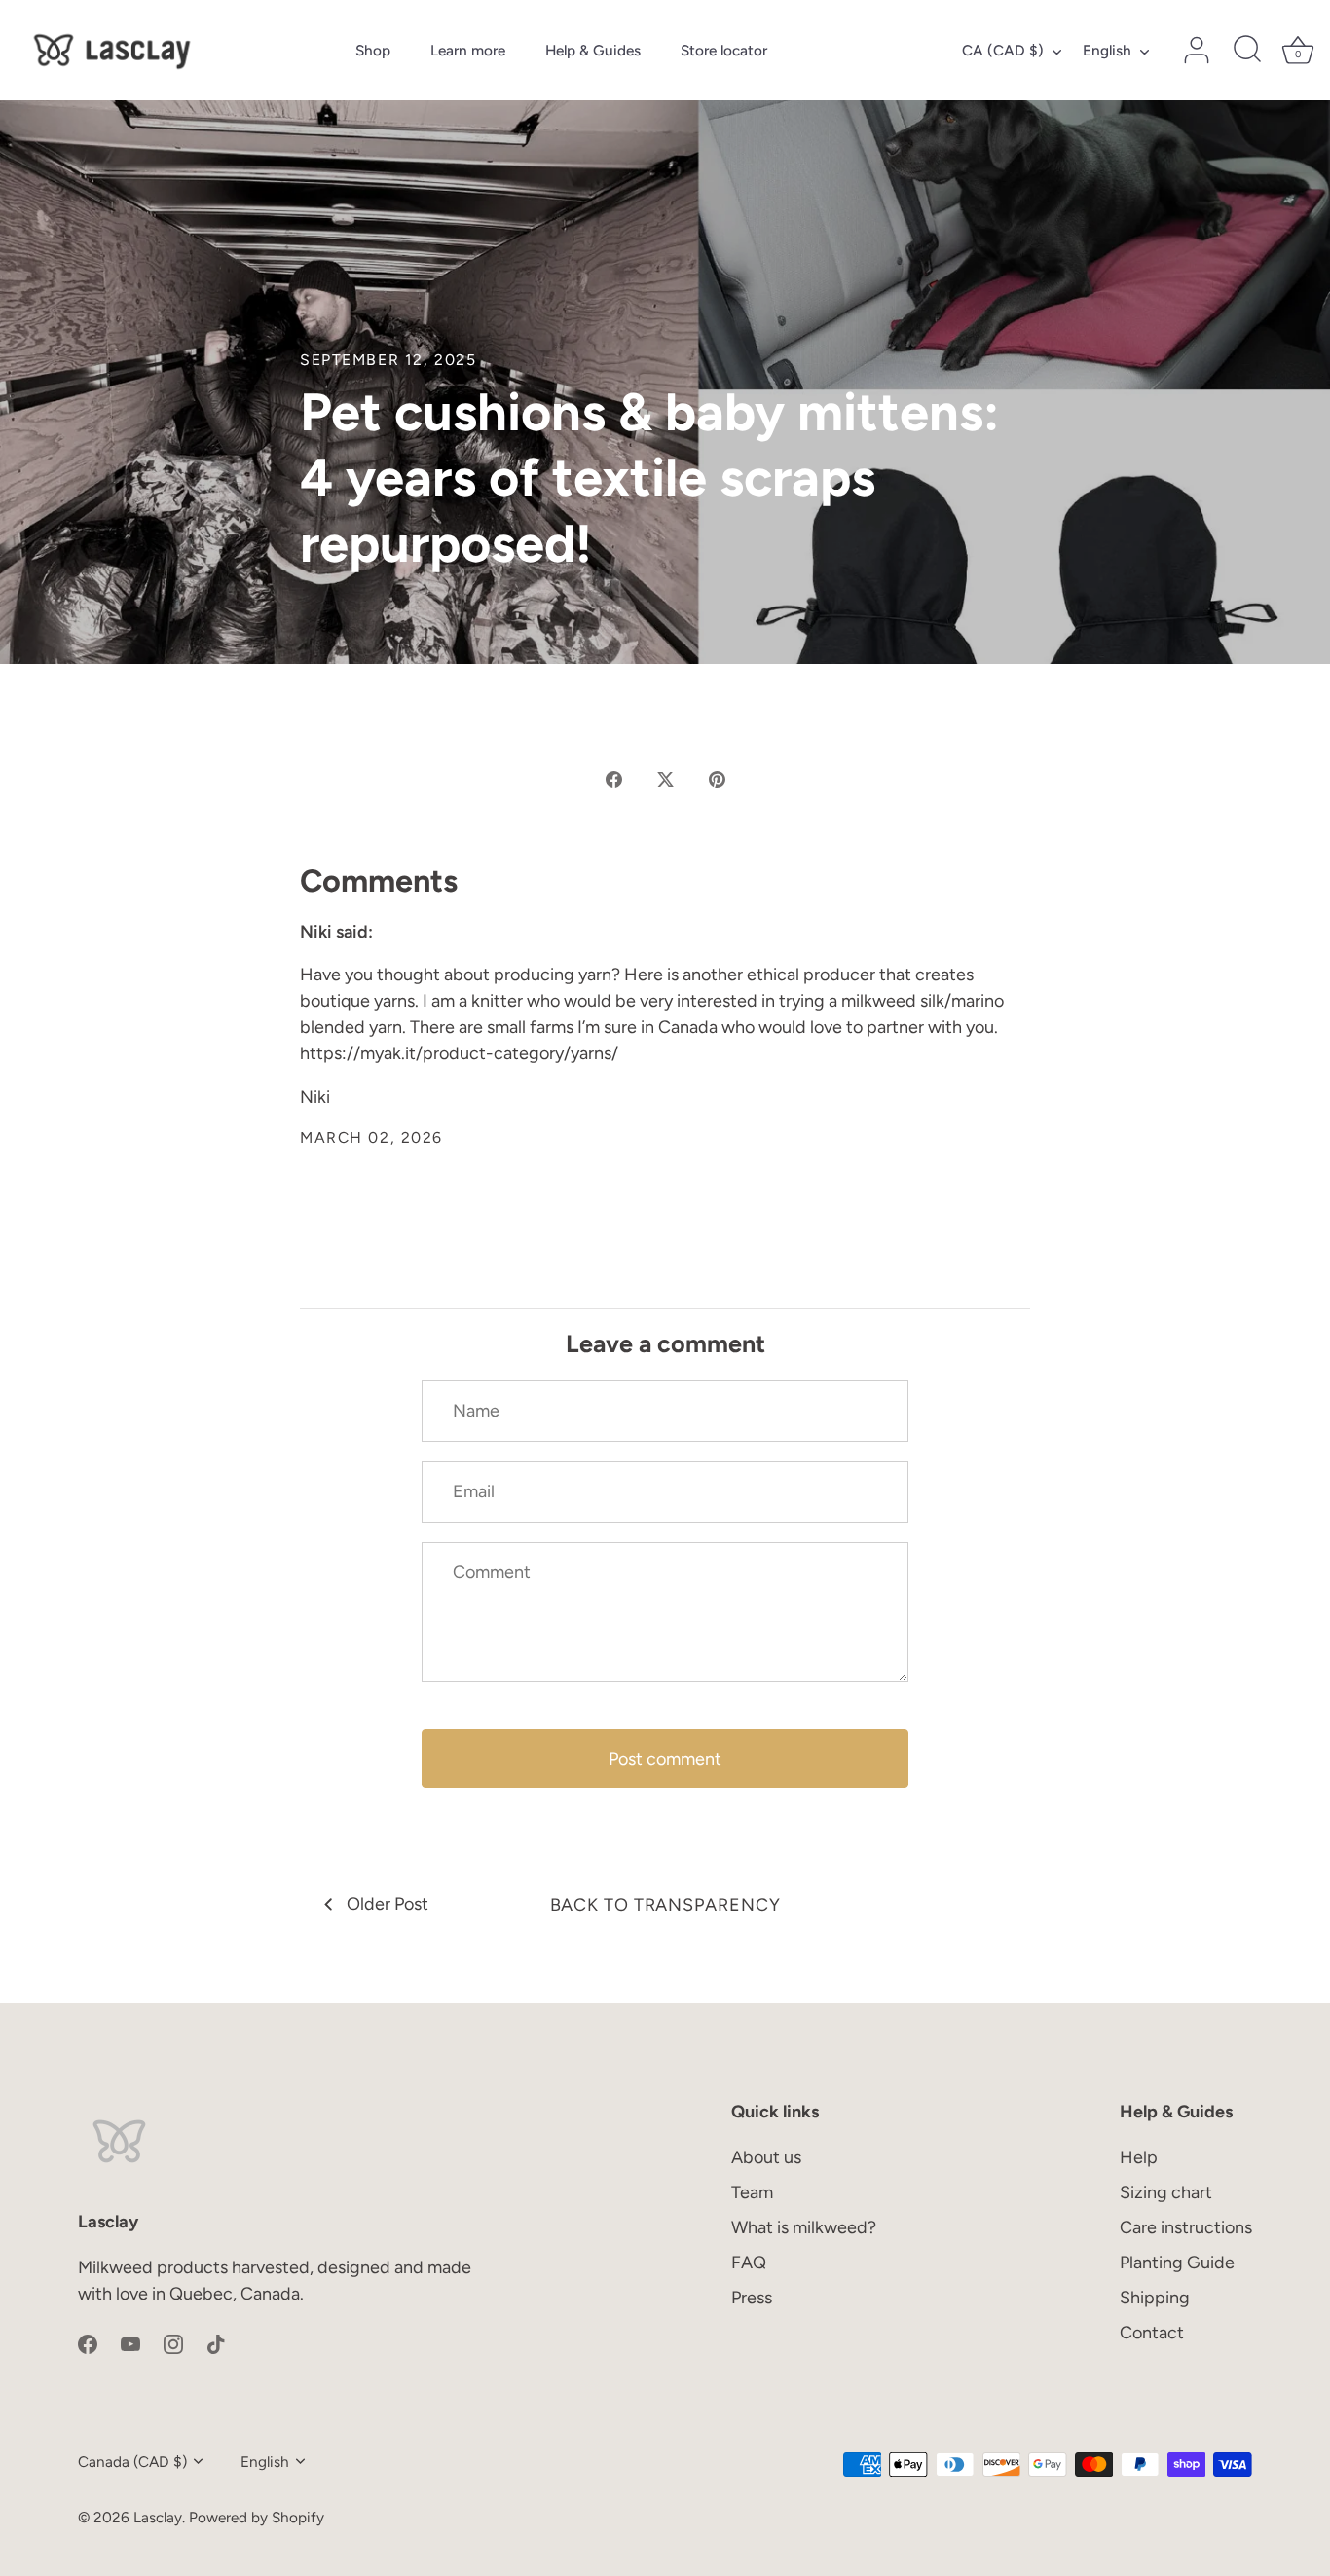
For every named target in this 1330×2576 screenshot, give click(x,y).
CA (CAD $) (1003, 50)
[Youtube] (130, 2343)
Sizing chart (1166, 2192)
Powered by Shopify (257, 2517)
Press (752, 2298)
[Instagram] (173, 2343)
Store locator (724, 50)
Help (1139, 2157)
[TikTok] (216, 2343)
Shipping (1155, 2298)
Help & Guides (593, 50)
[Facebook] (88, 2343)
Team (752, 2192)
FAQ (749, 2263)
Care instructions (1186, 2227)
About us (766, 2157)
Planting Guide (1177, 2263)
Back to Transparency (665, 1905)
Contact (1152, 2333)
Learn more (468, 50)
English (1107, 50)
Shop (373, 50)
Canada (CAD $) (132, 2462)
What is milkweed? (804, 2227)
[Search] (1247, 51)
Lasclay (158, 2517)
